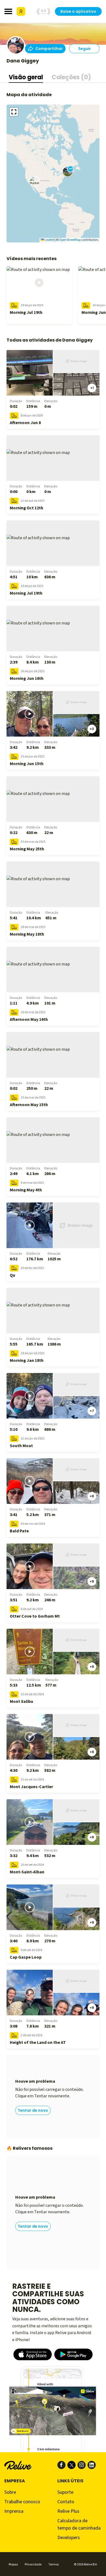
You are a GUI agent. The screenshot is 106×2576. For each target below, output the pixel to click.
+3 (92, 729)
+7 (92, 1411)
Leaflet (49, 240)
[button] (35, 181)
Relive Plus (68, 2511)
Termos (54, 2564)
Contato (66, 2502)
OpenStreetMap (70, 240)
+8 (92, 1496)
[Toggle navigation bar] (8, 11)
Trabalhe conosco (22, 2502)
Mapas (13, 2564)
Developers (69, 2538)
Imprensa (14, 2511)
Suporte (65, 2492)
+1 (92, 388)
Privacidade (33, 2564)
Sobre (10, 2492)
